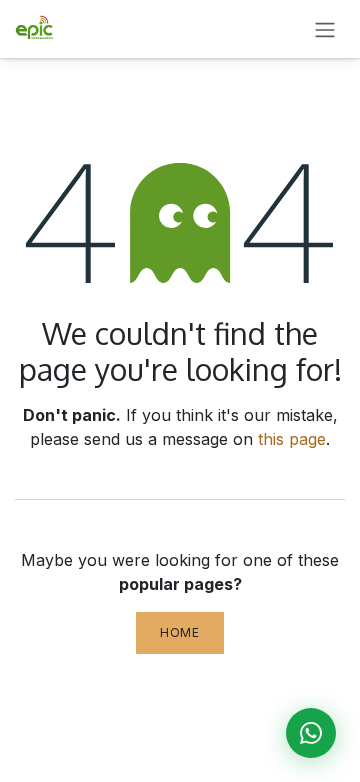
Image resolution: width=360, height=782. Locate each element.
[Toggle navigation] (325, 29)
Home (179, 632)
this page (292, 439)
